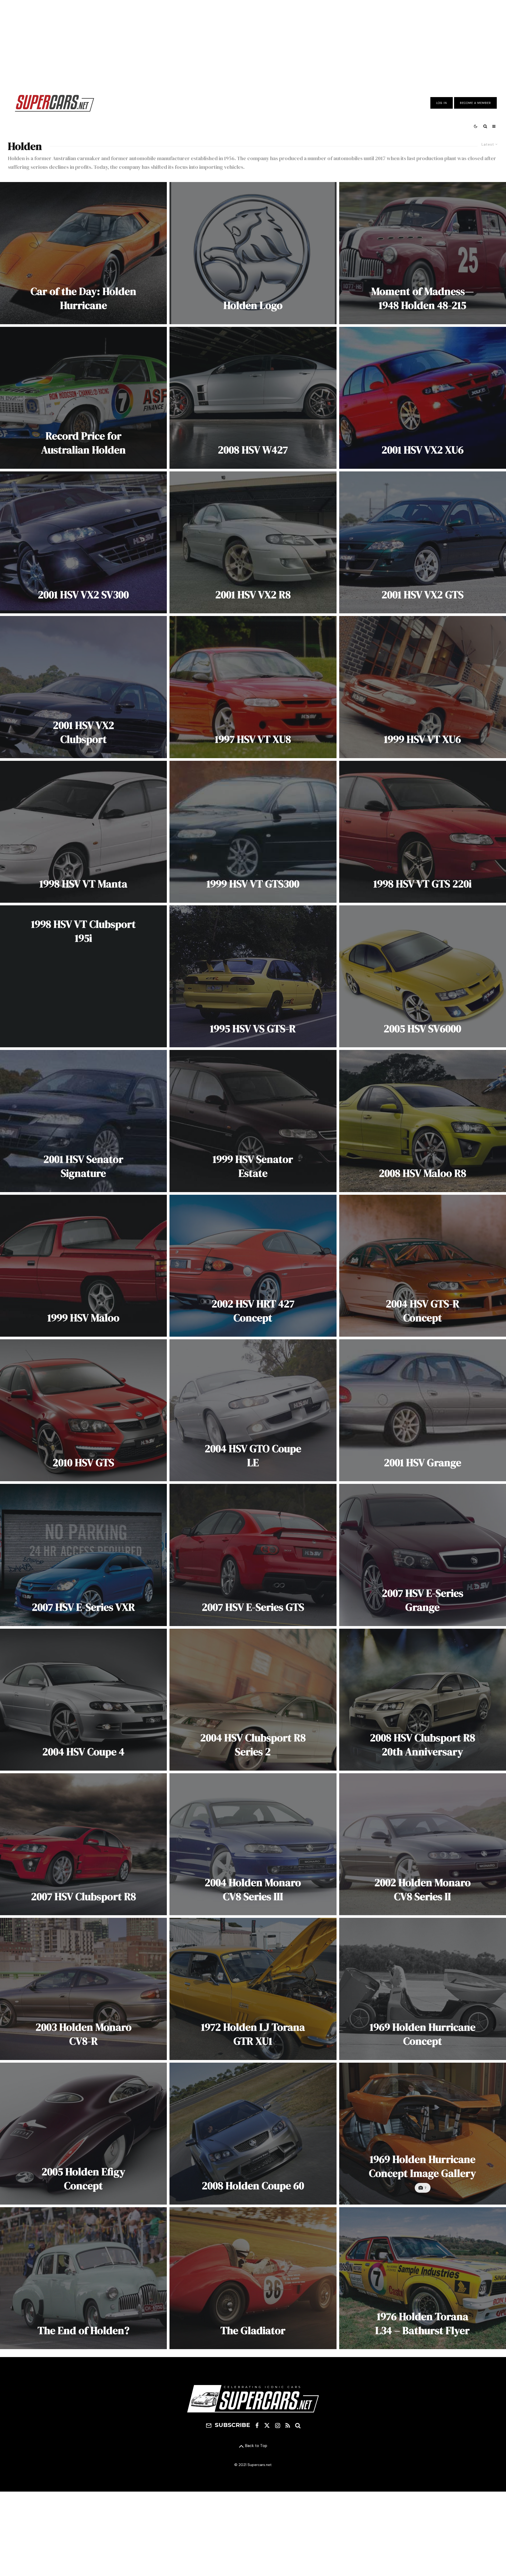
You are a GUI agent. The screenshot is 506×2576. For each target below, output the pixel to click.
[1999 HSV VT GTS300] (253, 832)
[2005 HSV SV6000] (423, 976)
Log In (442, 103)
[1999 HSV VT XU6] (423, 687)
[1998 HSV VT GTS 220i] (423, 832)
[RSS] (288, 2425)
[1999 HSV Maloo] (83, 1266)
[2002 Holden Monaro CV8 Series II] (423, 1844)
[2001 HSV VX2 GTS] (423, 542)
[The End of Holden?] (83, 2278)
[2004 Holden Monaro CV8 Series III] (253, 1844)
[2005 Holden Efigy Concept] (83, 2134)
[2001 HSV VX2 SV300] (83, 542)
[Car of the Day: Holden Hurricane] (83, 253)
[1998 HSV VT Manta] (83, 832)
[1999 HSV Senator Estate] (253, 1121)
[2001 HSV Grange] (423, 1410)
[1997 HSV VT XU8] (253, 687)
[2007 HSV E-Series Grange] (423, 1555)
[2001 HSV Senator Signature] (83, 1121)
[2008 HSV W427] (253, 398)
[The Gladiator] (253, 2278)
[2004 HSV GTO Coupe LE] (253, 1410)
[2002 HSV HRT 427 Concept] (253, 1266)
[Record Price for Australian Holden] (83, 398)
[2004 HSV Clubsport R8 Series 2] (253, 1700)
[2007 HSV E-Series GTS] (253, 1555)
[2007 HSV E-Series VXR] (83, 1555)
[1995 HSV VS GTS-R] (253, 976)
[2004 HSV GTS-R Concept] (423, 1266)
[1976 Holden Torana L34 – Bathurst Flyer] (423, 2278)
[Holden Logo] (253, 253)
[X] (267, 2425)
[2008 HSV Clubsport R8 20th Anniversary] (423, 1700)
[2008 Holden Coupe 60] (253, 2134)
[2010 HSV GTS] (83, 1410)
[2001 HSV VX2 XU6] (423, 398)
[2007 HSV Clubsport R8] (83, 1844)
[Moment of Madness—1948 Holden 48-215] (423, 253)
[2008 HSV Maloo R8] (423, 1121)
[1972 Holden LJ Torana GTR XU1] (253, 1989)
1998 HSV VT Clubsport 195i (83, 931)
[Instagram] (278, 2425)
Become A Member (475, 103)
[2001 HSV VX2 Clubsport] (83, 687)
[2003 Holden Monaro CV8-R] (83, 1989)
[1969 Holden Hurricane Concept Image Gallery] (423, 2134)
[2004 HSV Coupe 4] (83, 1700)
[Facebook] (257, 2425)
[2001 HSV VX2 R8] (253, 542)
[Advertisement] (253, 43)
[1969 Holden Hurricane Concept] (423, 1989)
